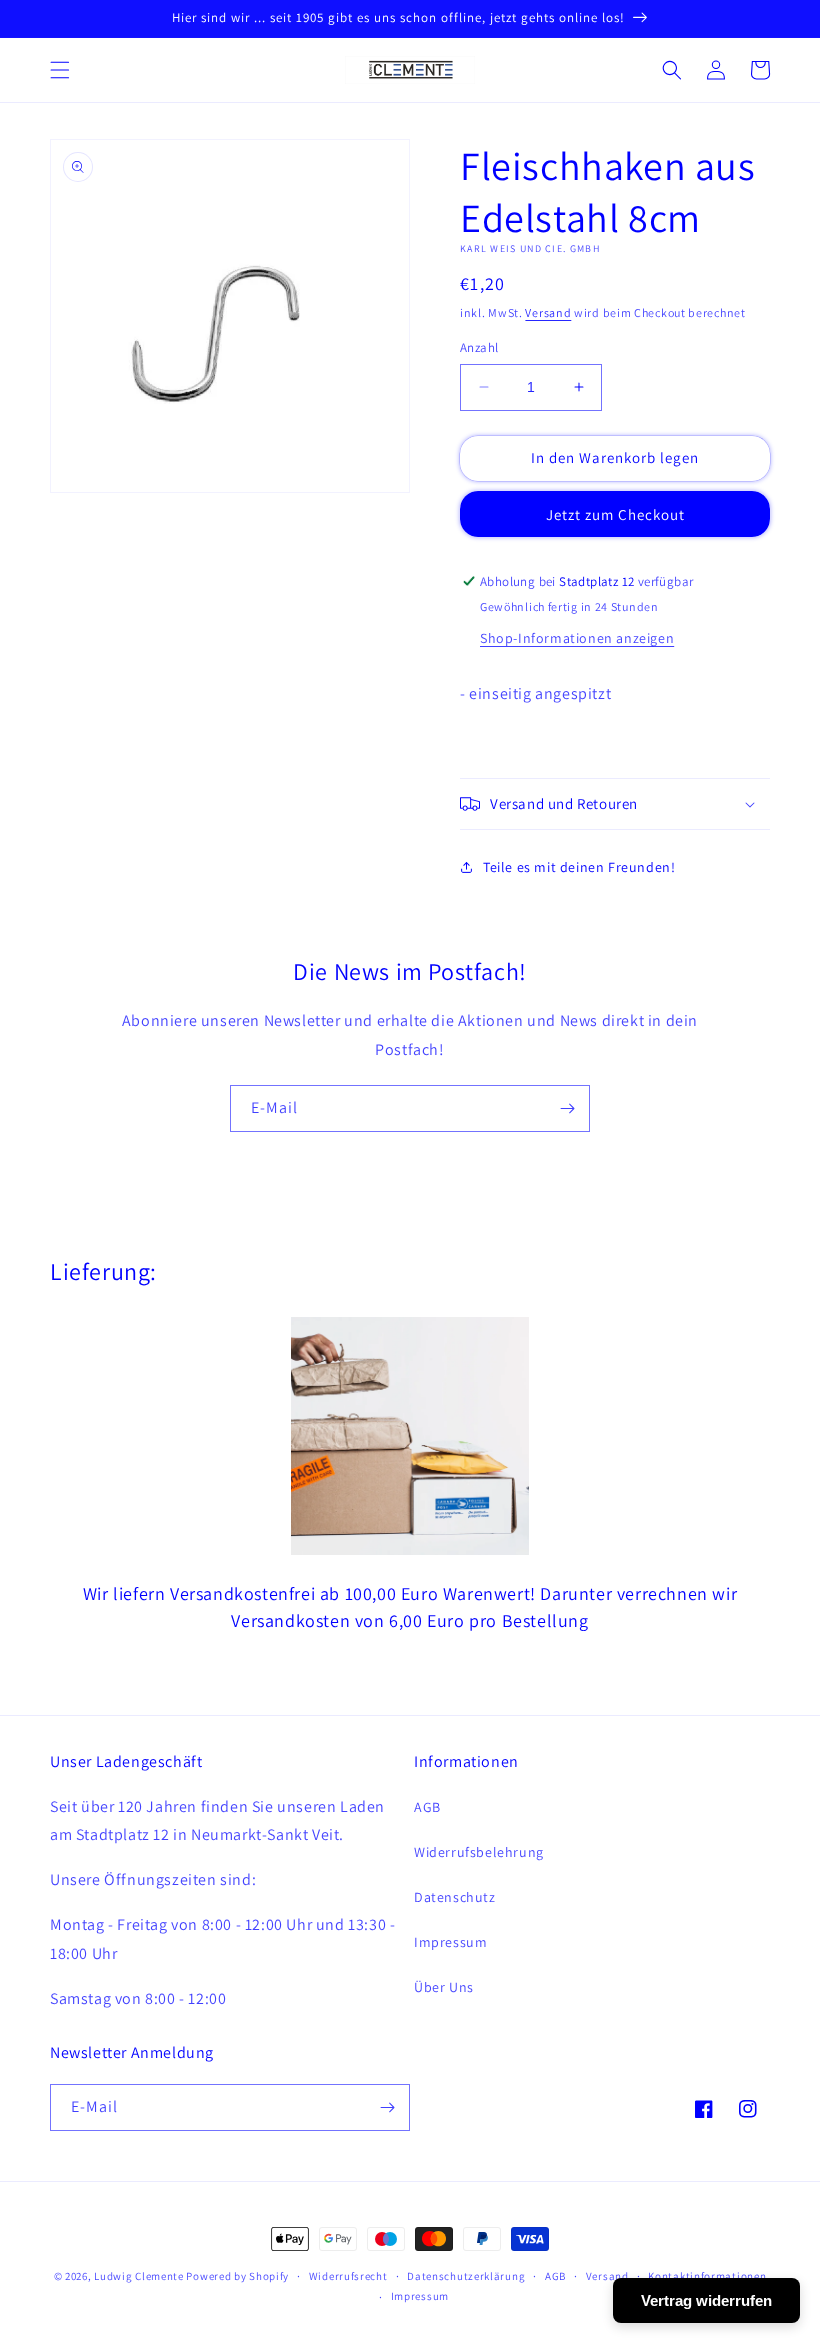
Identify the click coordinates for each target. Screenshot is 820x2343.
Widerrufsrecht (348, 2276)
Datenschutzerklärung (466, 2276)
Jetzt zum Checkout (615, 514)
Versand (548, 312)
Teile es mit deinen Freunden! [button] (579, 867)
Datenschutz (455, 1897)
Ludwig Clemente (139, 2276)
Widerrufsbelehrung (479, 1852)
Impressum (450, 1942)
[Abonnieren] (567, 1108)
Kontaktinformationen (707, 2276)
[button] (60, 70)
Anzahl (479, 347)
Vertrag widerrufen (706, 2300)
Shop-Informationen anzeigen (577, 638)
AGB (427, 1807)
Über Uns (444, 1987)
